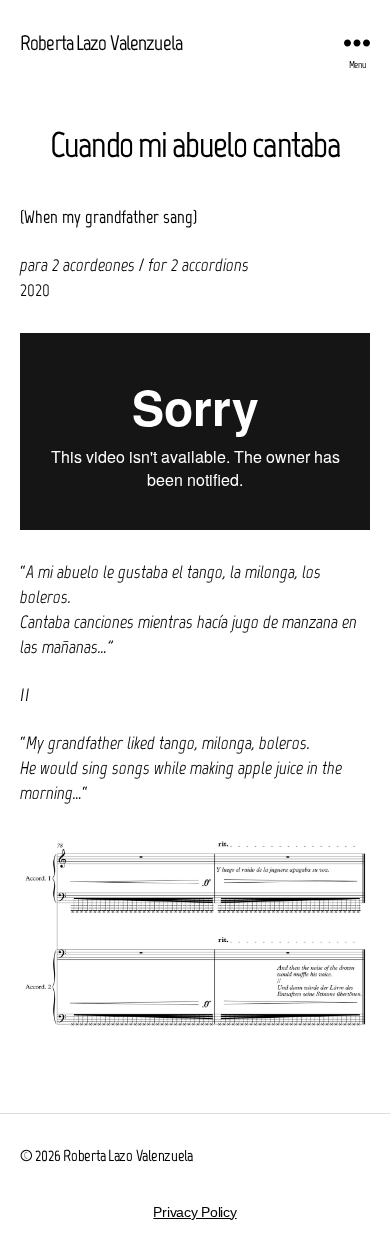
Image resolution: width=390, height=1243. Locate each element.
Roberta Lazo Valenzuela (101, 42)
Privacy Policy (194, 1212)
